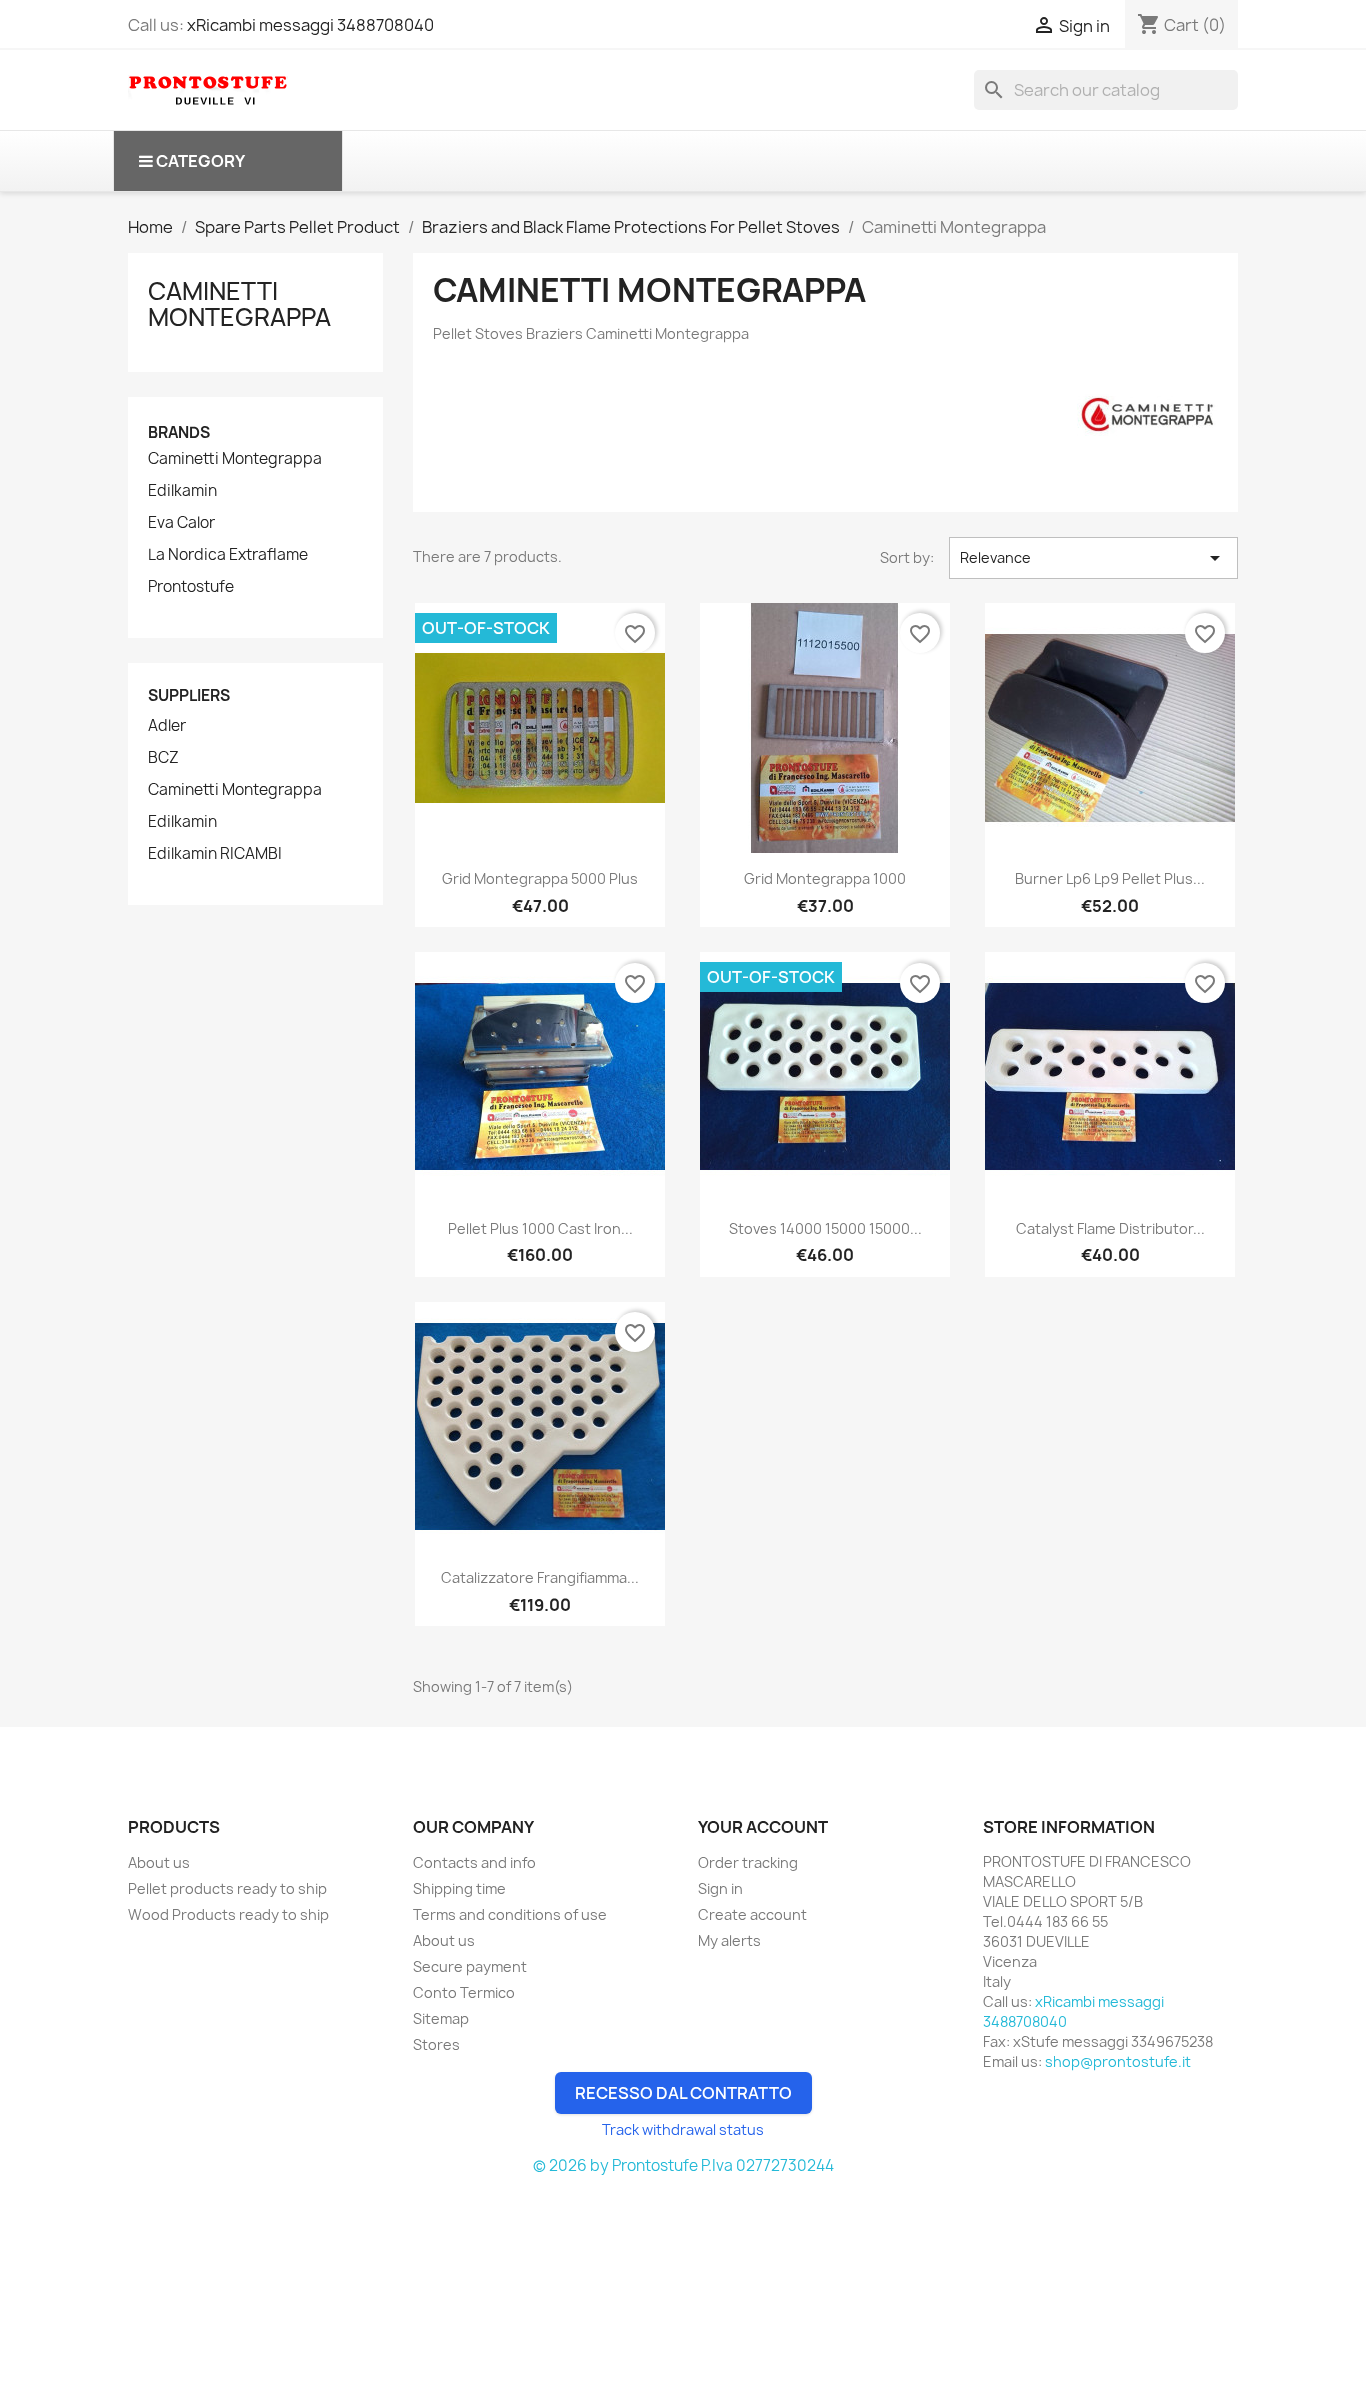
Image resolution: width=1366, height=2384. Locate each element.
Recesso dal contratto (683, 2093)
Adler (167, 726)
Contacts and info (474, 1862)
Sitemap (441, 2018)
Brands (179, 432)
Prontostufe (191, 587)
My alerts (729, 1940)
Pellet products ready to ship (227, 1888)
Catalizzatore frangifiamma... (540, 1577)
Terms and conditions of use (510, 1914)
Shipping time (459, 1888)
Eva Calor (181, 523)
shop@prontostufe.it (1118, 2061)
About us (159, 1862)
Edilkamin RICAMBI (215, 854)
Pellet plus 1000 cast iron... (540, 1228)
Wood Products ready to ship (228, 1914)
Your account (763, 1827)
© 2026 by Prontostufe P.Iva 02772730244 (683, 2165)
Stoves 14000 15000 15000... (825, 1228)
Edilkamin (182, 491)
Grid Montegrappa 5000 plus (540, 878)
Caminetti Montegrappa (239, 304)
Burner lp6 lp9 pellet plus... (1110, 878)
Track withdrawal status (683, 2129)
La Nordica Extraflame (228, 555)
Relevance (1093, 558)
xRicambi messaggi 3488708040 (310, 25)
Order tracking (748, 1862)
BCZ (163, 758)
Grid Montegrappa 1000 (825, 878)
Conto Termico (464, 1992)
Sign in (720, 1888)
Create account (752, 1914)
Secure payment (470, 1966)
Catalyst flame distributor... (1110, 1228)
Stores (436, 2044)
